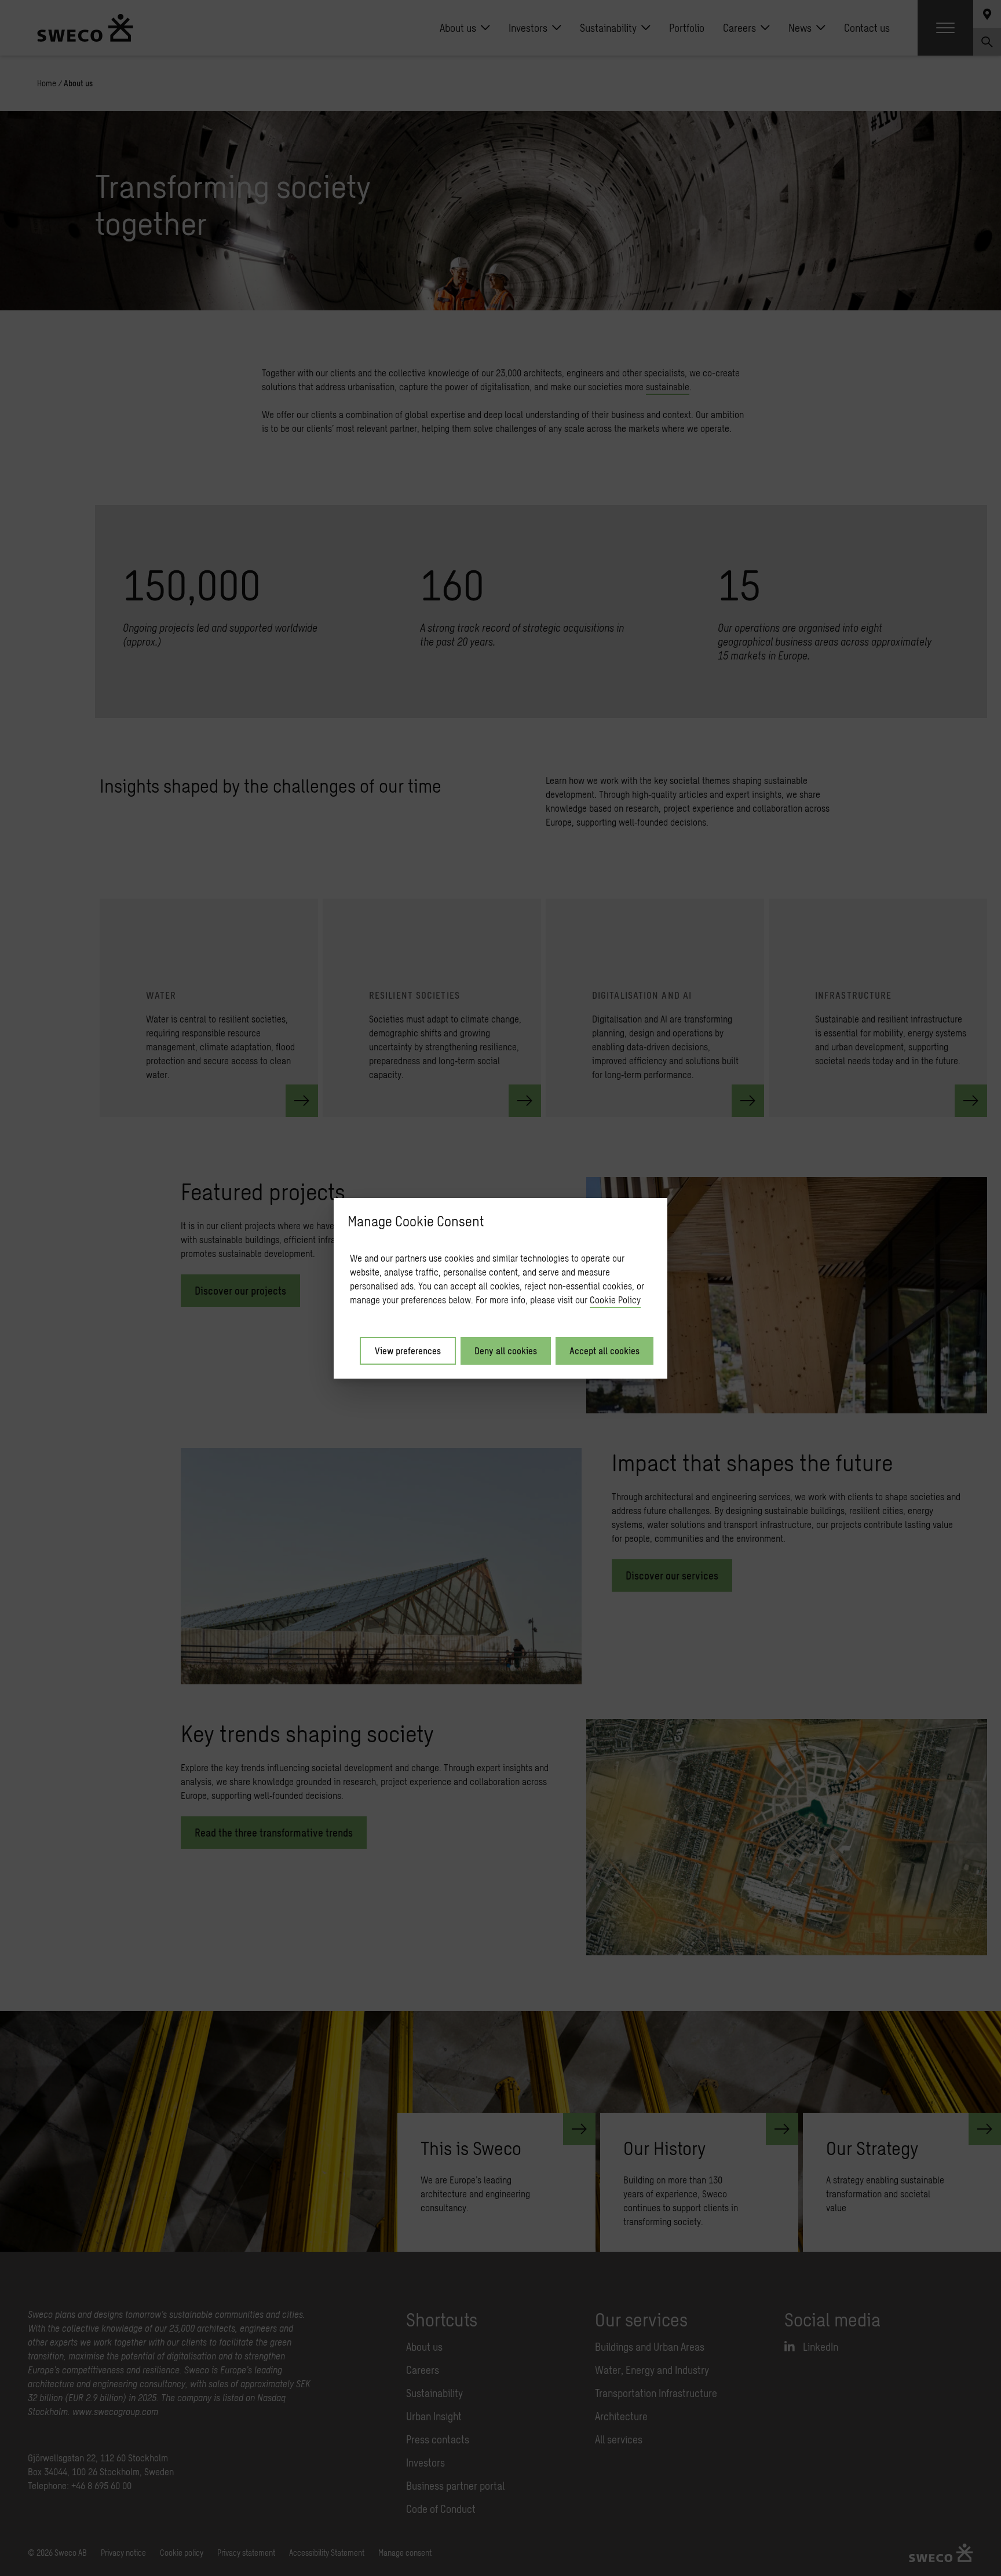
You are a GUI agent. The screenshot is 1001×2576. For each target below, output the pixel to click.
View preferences (408, 1351)
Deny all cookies (506, 1351)
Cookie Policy (615, 1300)
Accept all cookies (604, 1351)
